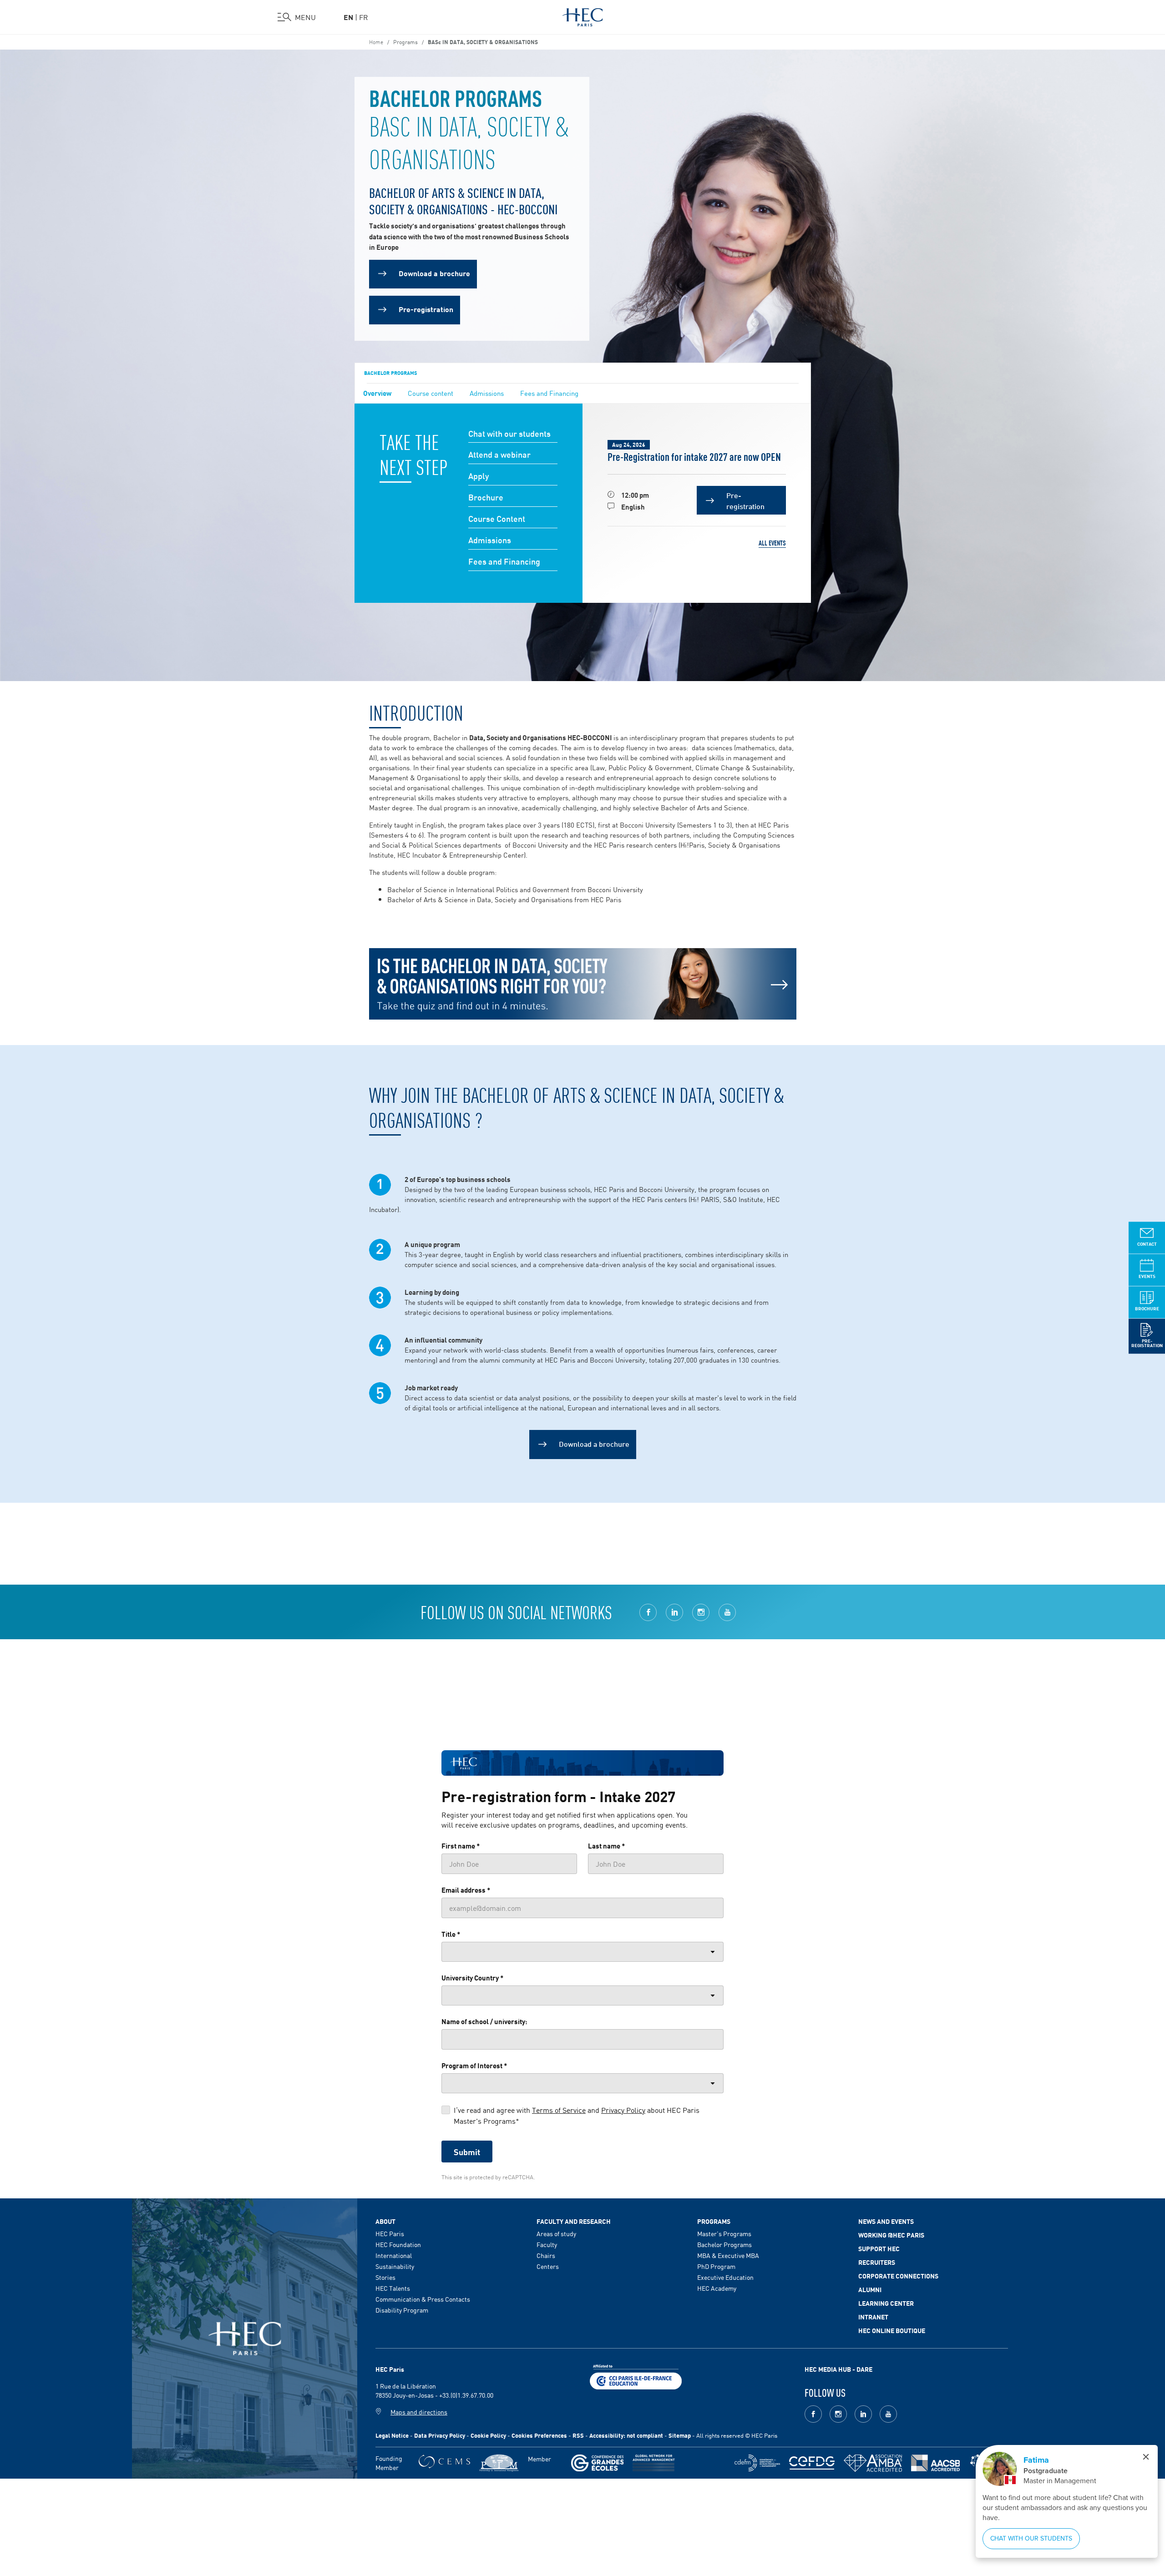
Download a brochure (594, 1443)
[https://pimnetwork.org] (499, 2463)
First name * (461, 1845)
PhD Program (716, 2266)
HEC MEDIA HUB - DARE (838, 2369)
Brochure (486, 498)
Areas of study (556, 2233)
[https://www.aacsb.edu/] (935, 2463)
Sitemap (680, 2435)
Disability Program (402, 2310)
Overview (377, 393)
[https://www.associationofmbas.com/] (873, 2463)
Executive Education (725, 2277)
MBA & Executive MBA (728, 2255)
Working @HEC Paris (891, 2235)
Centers (548, 2266)
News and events (886, 2221)
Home (376, 41)
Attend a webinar (499, 455)
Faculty (547, 2244)
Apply (479, 476)
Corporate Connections (898, 2276)
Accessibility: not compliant (626, 2435)
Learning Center (886, 2303)
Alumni (870, 2289)
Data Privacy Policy (440, 2435)
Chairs (546, 2255)
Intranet (873, 2317)
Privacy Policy (623, 2110)
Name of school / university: (484, 2021)
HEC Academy (717, 2288)
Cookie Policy (488, 2435)
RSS (578, 2435)
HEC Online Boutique (892, 2330)
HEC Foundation (398, 2244)
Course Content (497, 519)
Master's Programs (724, 2233)
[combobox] (582, 1952)
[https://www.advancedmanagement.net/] (654, 2463)
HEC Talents (393, 2288)
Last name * (607, 1845)
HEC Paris (390, 2233)
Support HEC (879, 2248)
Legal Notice (392, 2435)
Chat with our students (509, 434)
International (394, 2255)
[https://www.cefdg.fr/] (812, 2463)
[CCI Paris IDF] (636, 2376)
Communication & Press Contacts (423, 2299)
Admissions (487, 393)
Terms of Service (559, 2110)
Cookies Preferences (539, 2435)
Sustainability (395, 2266)
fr (364, 17)
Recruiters (877, 2262)
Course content (431, 393)
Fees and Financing (549, 393)
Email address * (466, 1889)
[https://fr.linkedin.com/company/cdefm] (757, 2463)
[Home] (583, 15)
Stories (385, 2277)
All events (772, 543)
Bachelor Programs (391, 373)
